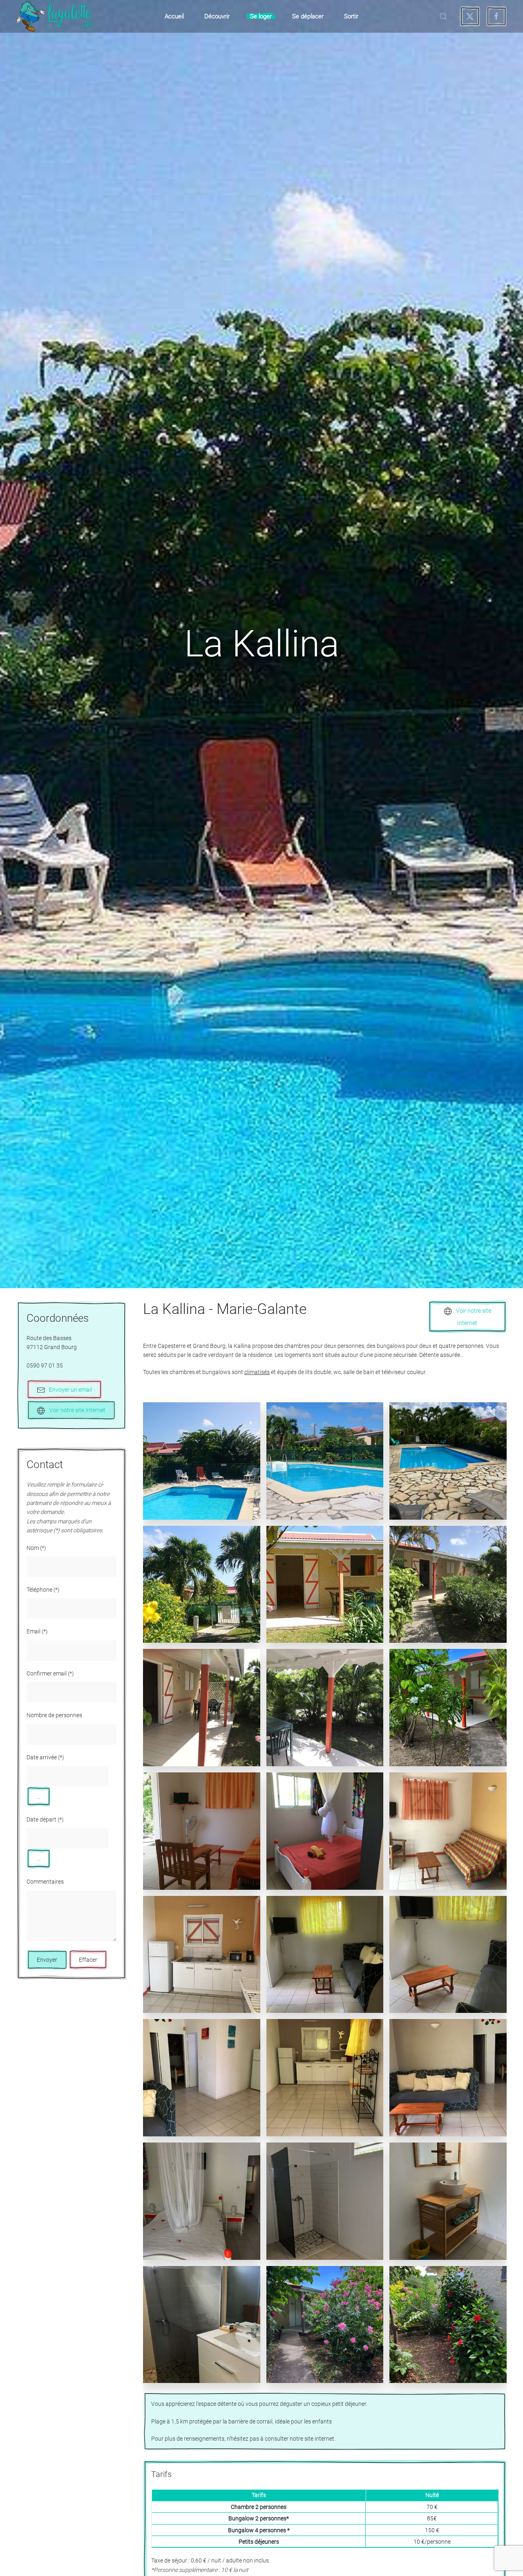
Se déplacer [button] (308, 16)
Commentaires (45, 1882)
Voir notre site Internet (77, 1410)
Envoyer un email (70, 1390)
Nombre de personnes (54, 1715)
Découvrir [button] (217, 16)
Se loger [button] (261, 16)
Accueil (174, 16)
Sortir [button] (351, 16)
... (39, 1797)
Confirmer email (50, 1673)
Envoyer (47, 1960)
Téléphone (43, 1590)
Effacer (88, 1960)
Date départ (45, 1819)
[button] (443, 16)
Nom (36, 1548)
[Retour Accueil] (55, 16)
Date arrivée (45, 1757)
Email (37, 1631)
